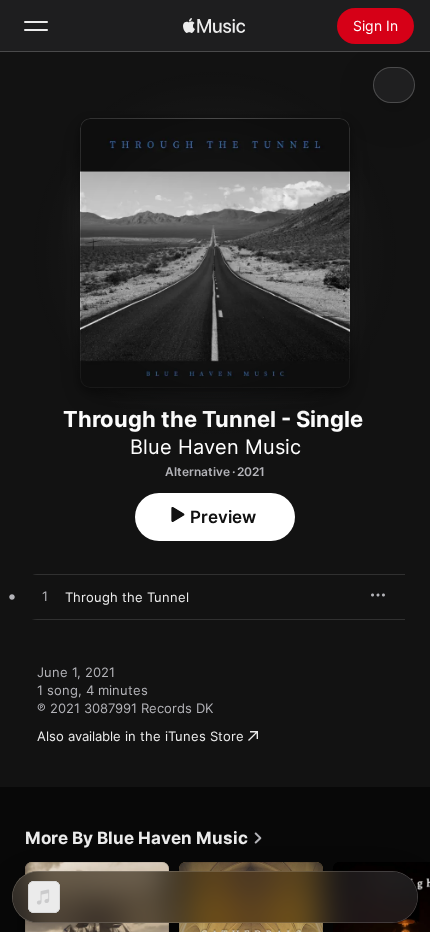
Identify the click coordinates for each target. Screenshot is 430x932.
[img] (214, 26)
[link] (144, 838)
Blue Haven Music (215, 447)
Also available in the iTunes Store (140, 736)
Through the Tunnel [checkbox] (127, 597)
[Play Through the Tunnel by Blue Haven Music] (45, 597)
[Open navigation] (36, 26)
